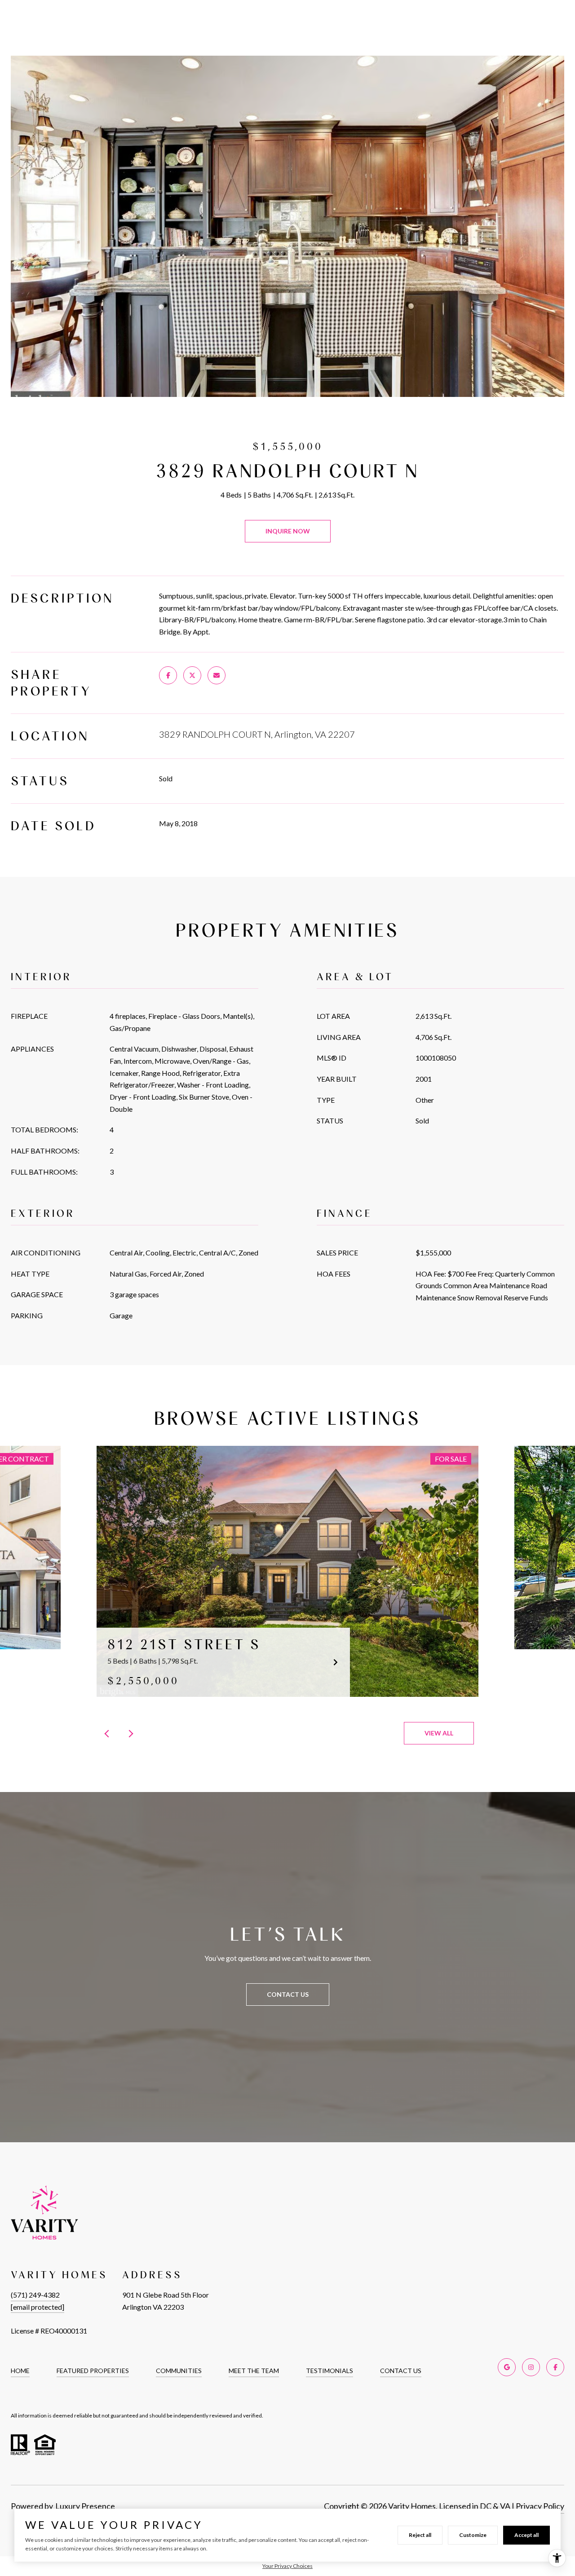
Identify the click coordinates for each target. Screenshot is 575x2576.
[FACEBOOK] (555, 2367)
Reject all (420, 2535)
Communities (179, 2371)
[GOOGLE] (507, 2367)
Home (20, 2371)
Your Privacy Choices (287, 2566)
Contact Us (401, 2371)
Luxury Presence (85, 2506)
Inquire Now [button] (288, 531)
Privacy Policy (540, 2506)
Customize (473, 2535)
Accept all (526, 2535)
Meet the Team (254, 2371)
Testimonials (330, 2371)
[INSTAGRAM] (531, 2367)
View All (439, 1733)
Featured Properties (93, 2371)
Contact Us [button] (288, 1994)
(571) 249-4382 (35, 2295)
